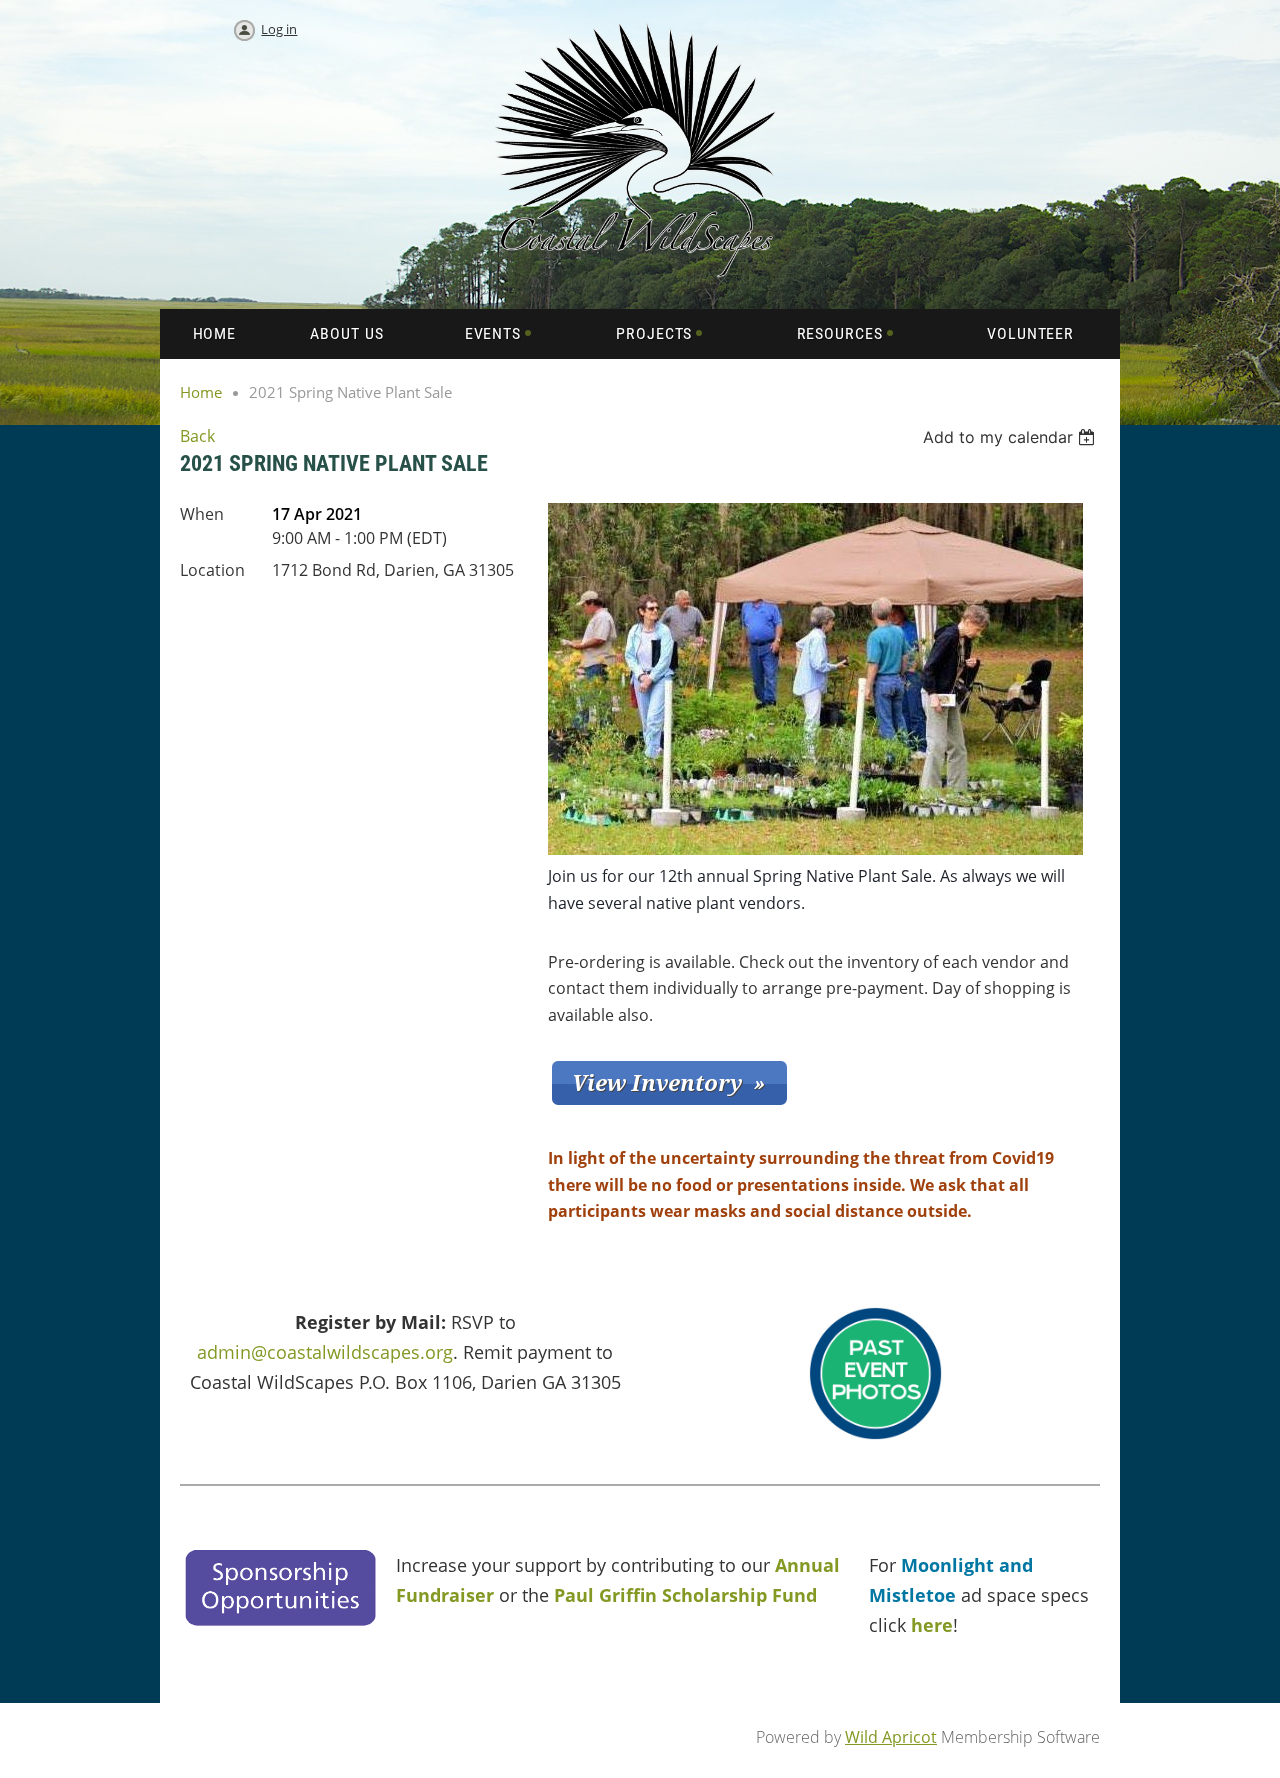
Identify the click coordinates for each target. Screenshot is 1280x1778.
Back (197, 436)
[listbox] (1011, 437)
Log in (279, 29)
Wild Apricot (891, 1737)
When (202, 514)
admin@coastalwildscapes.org (325, 1352)
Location (212, 570)
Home (201, 392)
